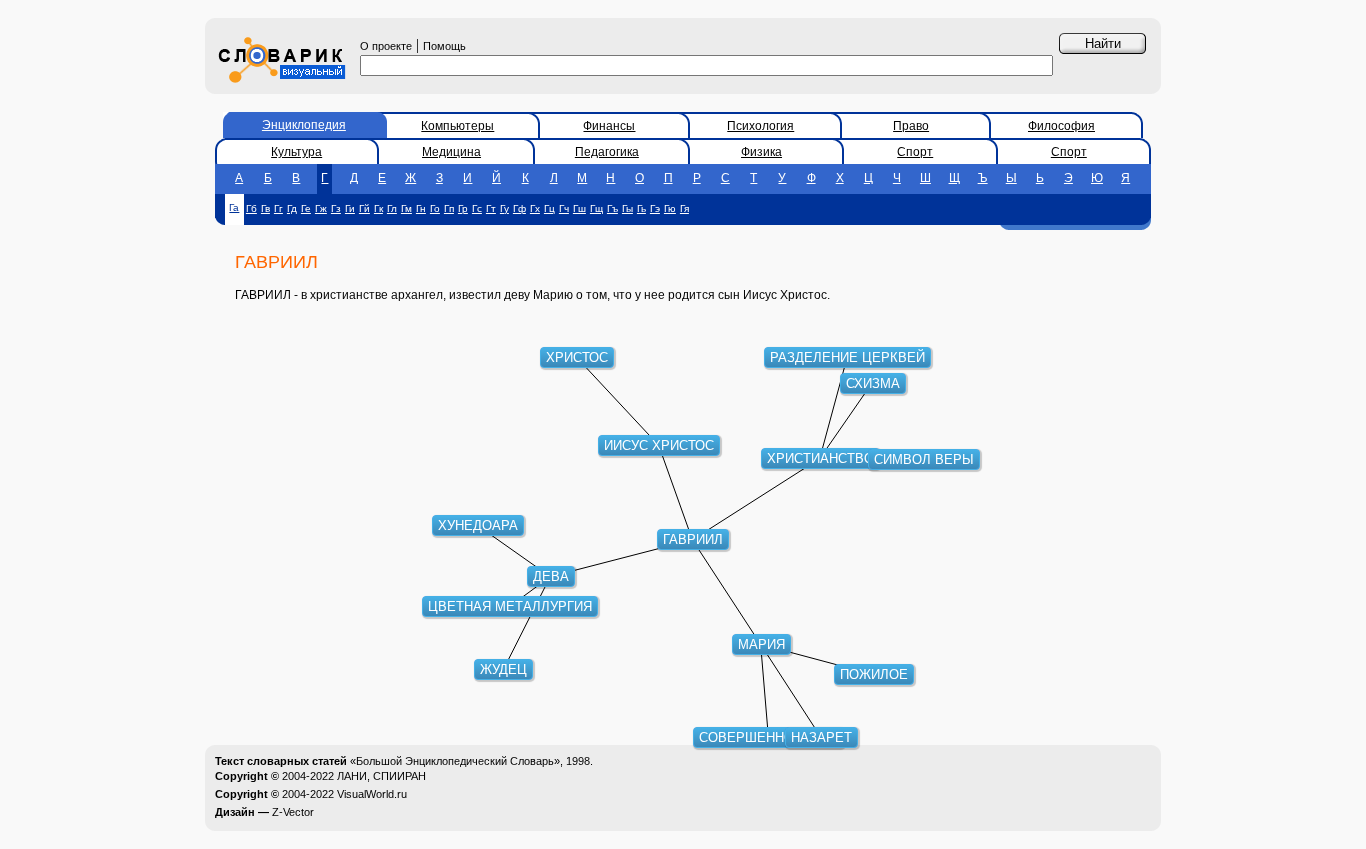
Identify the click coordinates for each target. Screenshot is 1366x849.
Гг (278, 208)
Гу (504, 208)
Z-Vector (293, 812)
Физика (761, 152)
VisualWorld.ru (372, 794)
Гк (378, 208)
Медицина (451, 152)
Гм (406, 208)
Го (435, 208)
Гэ (655, 208)
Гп (449, 208)
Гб (251, 208)
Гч (564, 208)
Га (234, 207)
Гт (491, 208)
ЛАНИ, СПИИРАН (381, 776)
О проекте (386, 46)
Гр (463, 208)
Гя (684, 208)
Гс (477, 208)
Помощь (444, 46)
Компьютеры (457, 126)
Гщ (596, 208)
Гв (265, 208)
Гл (392, 208)
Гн (421, 208)
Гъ (612, 208)
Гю (670, 208)
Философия (1061, 126)
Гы (627, 208)
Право (911, 126)
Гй (364, 208)
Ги (350, 208)
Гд (292, 208)
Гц (549, 208)
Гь (641, 208)
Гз (336, 208)
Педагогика (607, 152)
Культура (296, 152)
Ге (306, 208)
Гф (519, 208)
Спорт (915, 152)
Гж (321, 208)
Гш (579, 208)
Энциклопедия (304, 125)
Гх (535, 208)
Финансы (609, 126)
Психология (760, 126)
